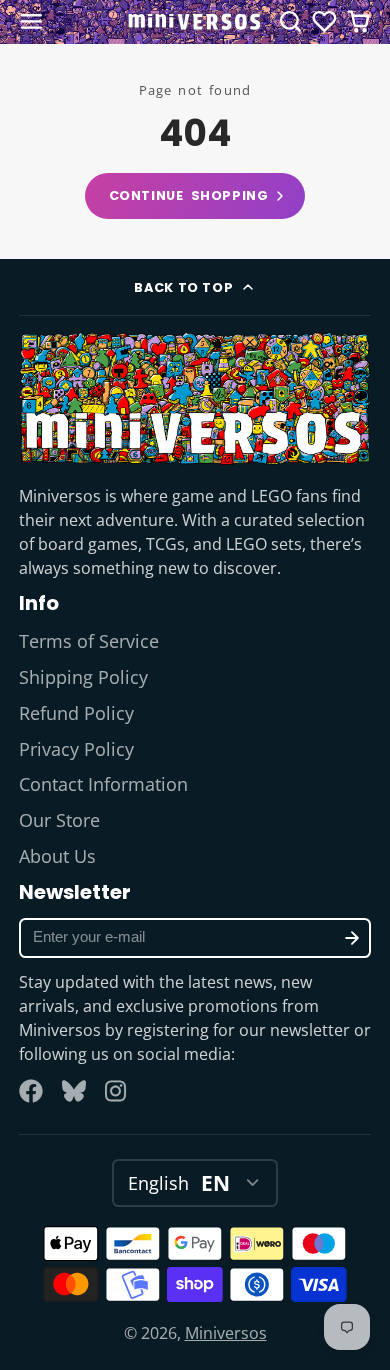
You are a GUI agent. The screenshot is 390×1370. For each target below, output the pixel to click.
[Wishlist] (324, 21)
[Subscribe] (352, 938)
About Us (57, 856)
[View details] (195, 398)
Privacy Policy (76, 749)
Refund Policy (76, 713)
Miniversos (226, 1333)
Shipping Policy (83, 677)
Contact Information (103, 784)
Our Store (59, 820)
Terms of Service (89, 641)
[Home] (195, 21)
